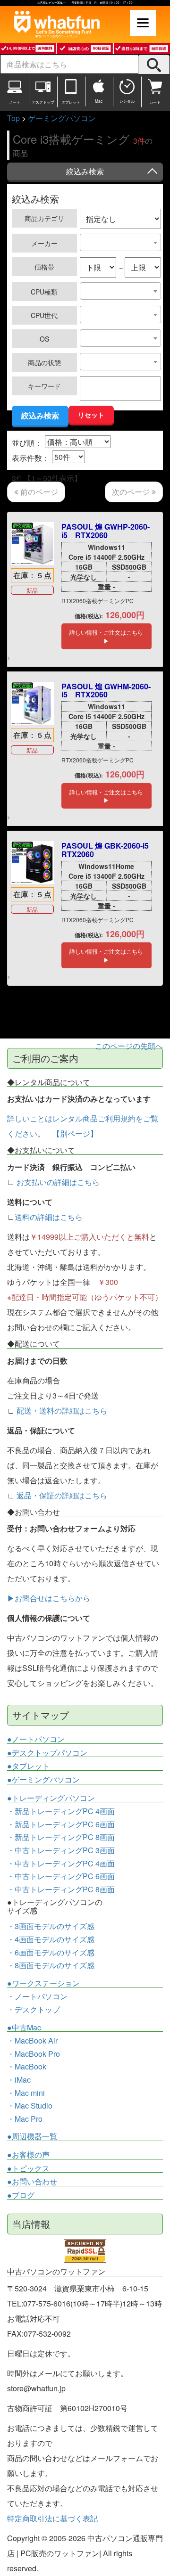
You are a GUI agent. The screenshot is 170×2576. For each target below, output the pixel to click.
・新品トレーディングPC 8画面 (61, 1837)
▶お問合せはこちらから (49, 1598)
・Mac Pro (25, 2119)
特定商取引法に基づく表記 (52, 2518)
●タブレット (28, 1766)
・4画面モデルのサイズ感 (51, 1939)
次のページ (132, 492)
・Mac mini (26, 2093)
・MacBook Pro (34, 2054)
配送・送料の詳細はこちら (62, 1411)
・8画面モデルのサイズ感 (51, 1965)
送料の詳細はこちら (49, 1217)
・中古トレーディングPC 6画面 (61, 1876)
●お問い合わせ (32, 2182)
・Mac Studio (30, 2106)
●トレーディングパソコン (51, 1798)
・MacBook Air (32, 2040)
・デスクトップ (34, 2010)
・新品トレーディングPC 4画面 (61, 1811)
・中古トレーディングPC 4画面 (61, 1863)
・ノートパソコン (37, 1996)
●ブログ (21, 2195)
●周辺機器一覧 (32, 2136)
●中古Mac (24, 2028)
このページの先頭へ (129, 1046)
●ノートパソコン (36, 1739)
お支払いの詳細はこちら (58, 1182)
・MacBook (27, 2066)
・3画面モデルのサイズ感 (51, 1926)
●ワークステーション (43, 1983)
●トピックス (28, 2168)
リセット (91, 415)
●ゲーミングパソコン (43, 1780)
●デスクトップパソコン (47, 1753)
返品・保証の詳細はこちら (62, 1495)
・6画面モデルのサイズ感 (51, 1952)
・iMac (19, 2080)
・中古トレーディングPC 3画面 (61, 1850)
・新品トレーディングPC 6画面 (61, 1824)
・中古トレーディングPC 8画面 (61, 1889)
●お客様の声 (28, 2155)
